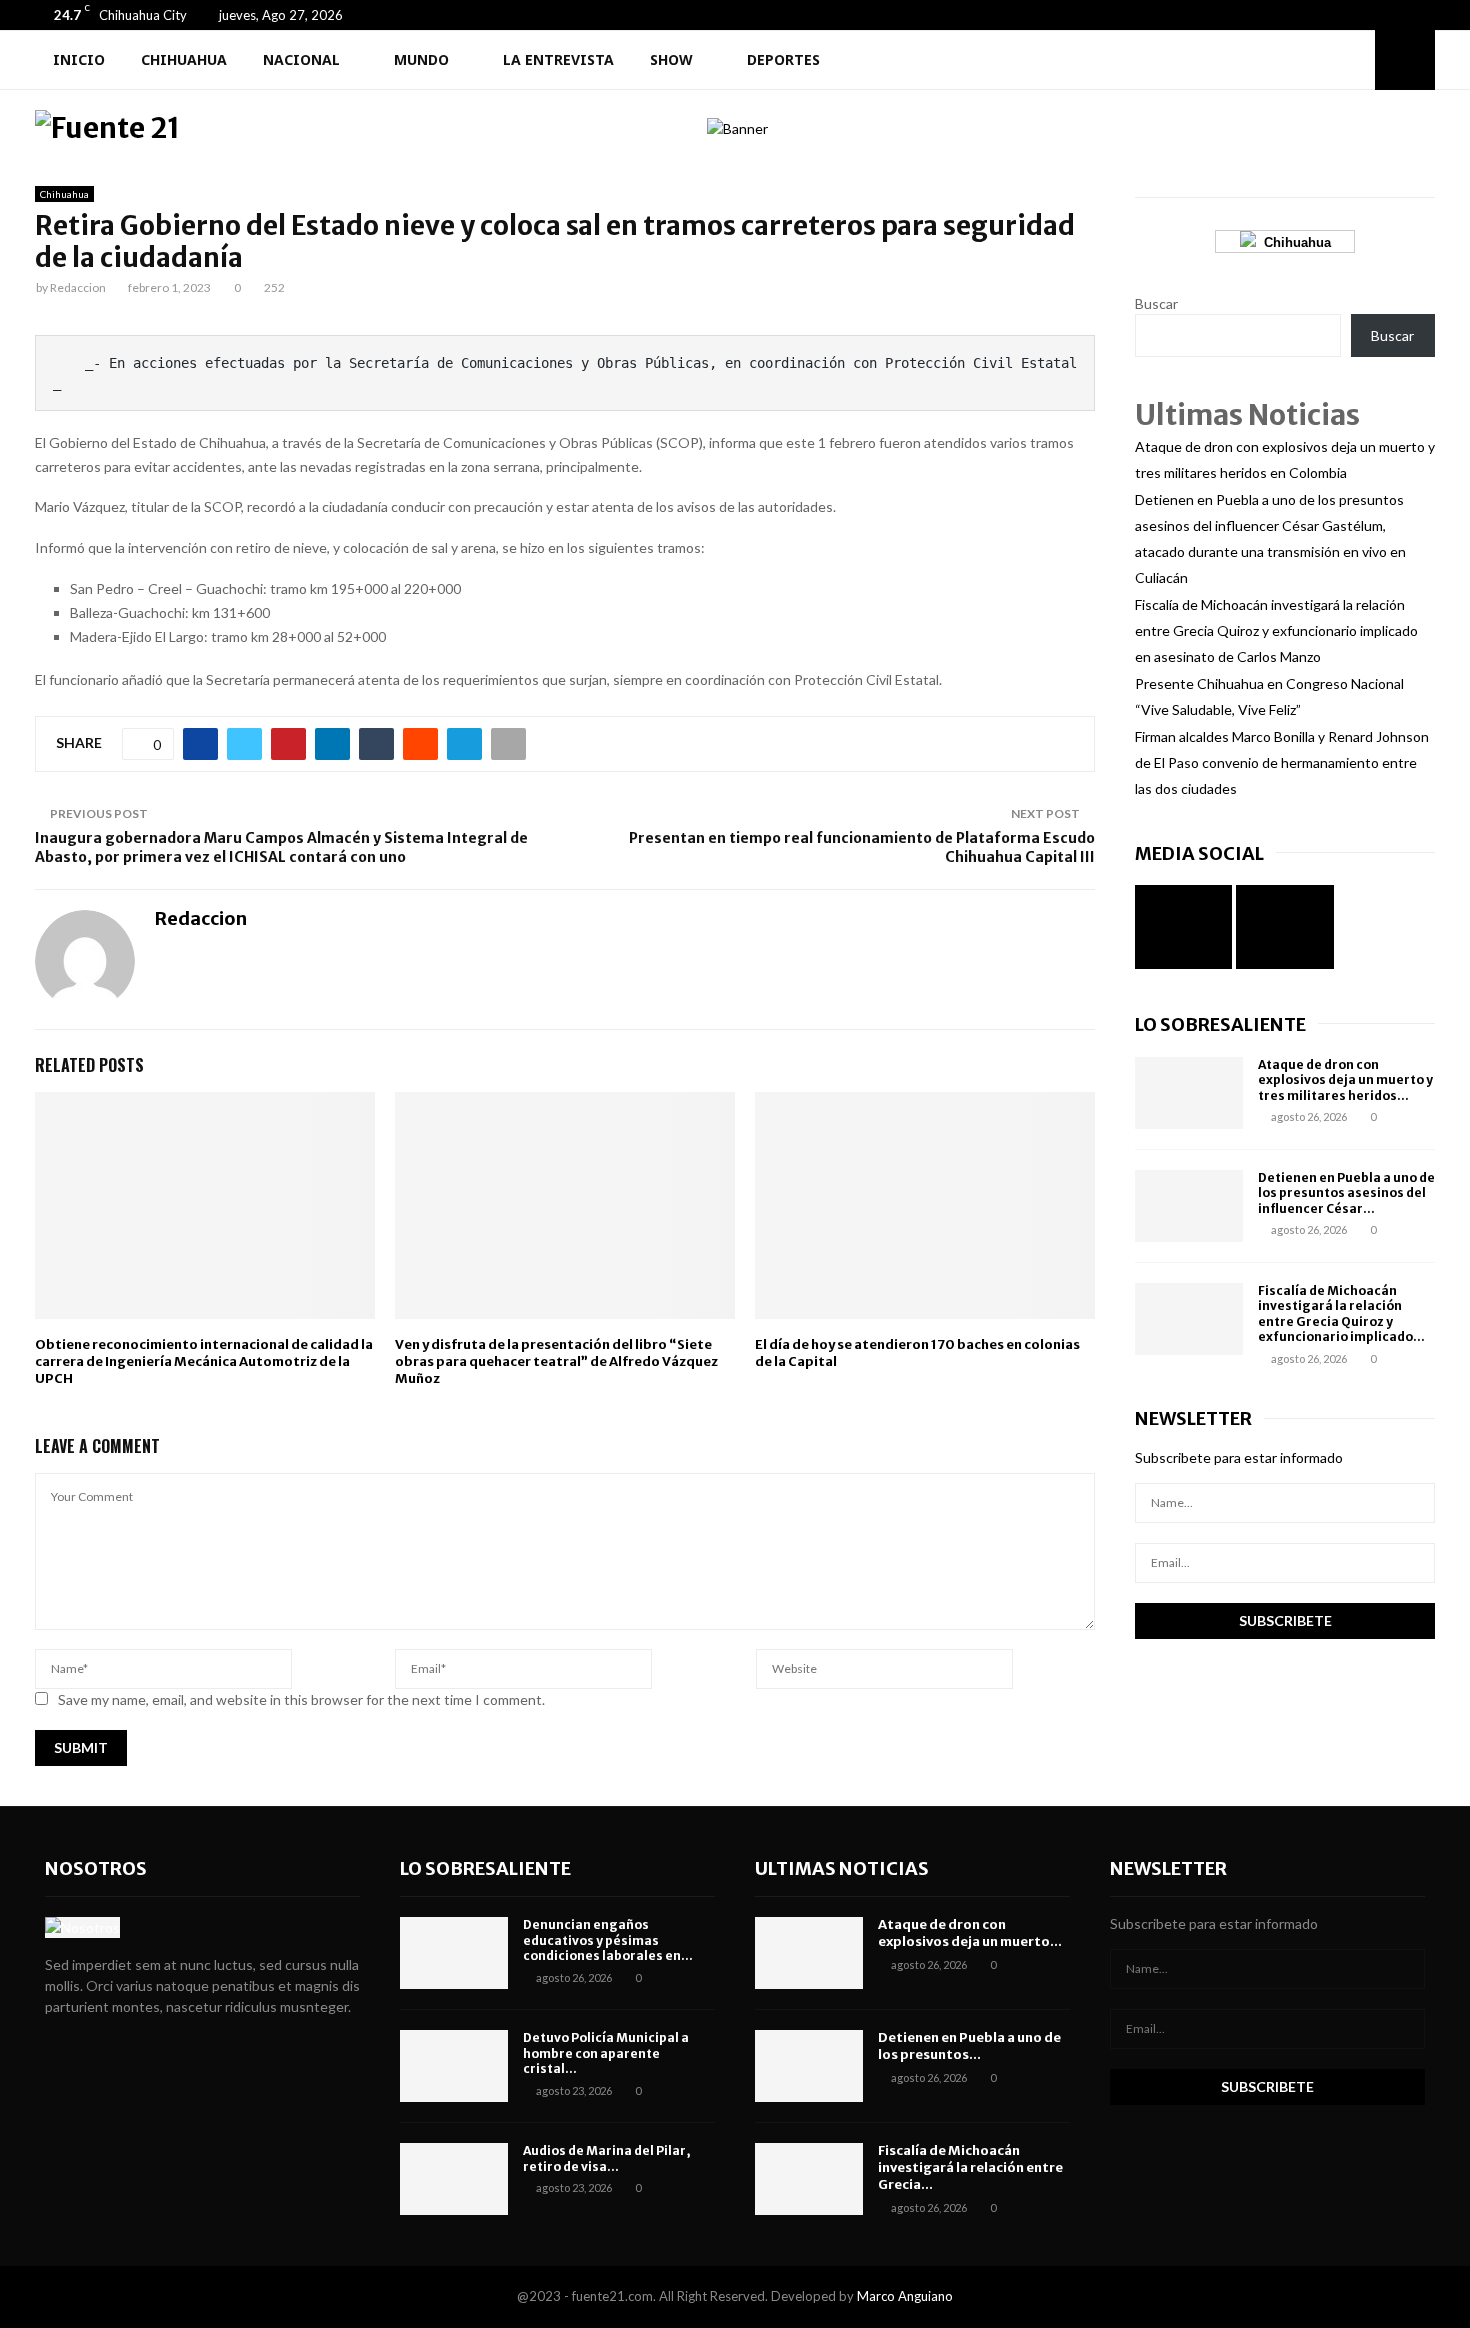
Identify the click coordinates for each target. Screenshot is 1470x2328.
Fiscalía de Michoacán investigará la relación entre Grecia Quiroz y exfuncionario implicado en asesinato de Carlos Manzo (1276, 630)
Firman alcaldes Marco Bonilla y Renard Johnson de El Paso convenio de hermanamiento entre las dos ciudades (1282, 762)
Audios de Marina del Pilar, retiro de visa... (607, 2158)
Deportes (783, 59)
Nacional (301, 59)
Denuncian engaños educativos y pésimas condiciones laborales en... (608, 1940)
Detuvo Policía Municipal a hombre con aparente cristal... (606, 2053)
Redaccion (78, 287)
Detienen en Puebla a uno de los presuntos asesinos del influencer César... (1346, 1193)
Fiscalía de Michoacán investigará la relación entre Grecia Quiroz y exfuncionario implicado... (1341, 1314)
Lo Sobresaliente (1220, 1024)
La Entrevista (558, 59)
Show (671, 59)
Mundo (421, 59)
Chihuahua (184, 59)
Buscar (1156, 303)
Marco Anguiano (905, 2296)
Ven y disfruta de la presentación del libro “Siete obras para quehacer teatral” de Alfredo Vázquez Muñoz (556, 1361)
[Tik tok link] (1430, 15)
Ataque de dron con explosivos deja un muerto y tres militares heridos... (1345, 1080)
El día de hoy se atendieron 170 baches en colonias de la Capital (917, 1353)
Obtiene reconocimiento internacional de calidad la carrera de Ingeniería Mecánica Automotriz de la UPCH (204, 1361)
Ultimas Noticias (842, 1868)
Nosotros (96, 1868)
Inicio (79, 59)
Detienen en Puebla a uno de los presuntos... (969, 2046)
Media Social (1199, 853)
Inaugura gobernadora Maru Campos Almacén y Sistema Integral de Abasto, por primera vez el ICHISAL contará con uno (281, 847)
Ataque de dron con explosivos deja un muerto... (970, 1933)
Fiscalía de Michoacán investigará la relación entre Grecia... (970, 2167)
